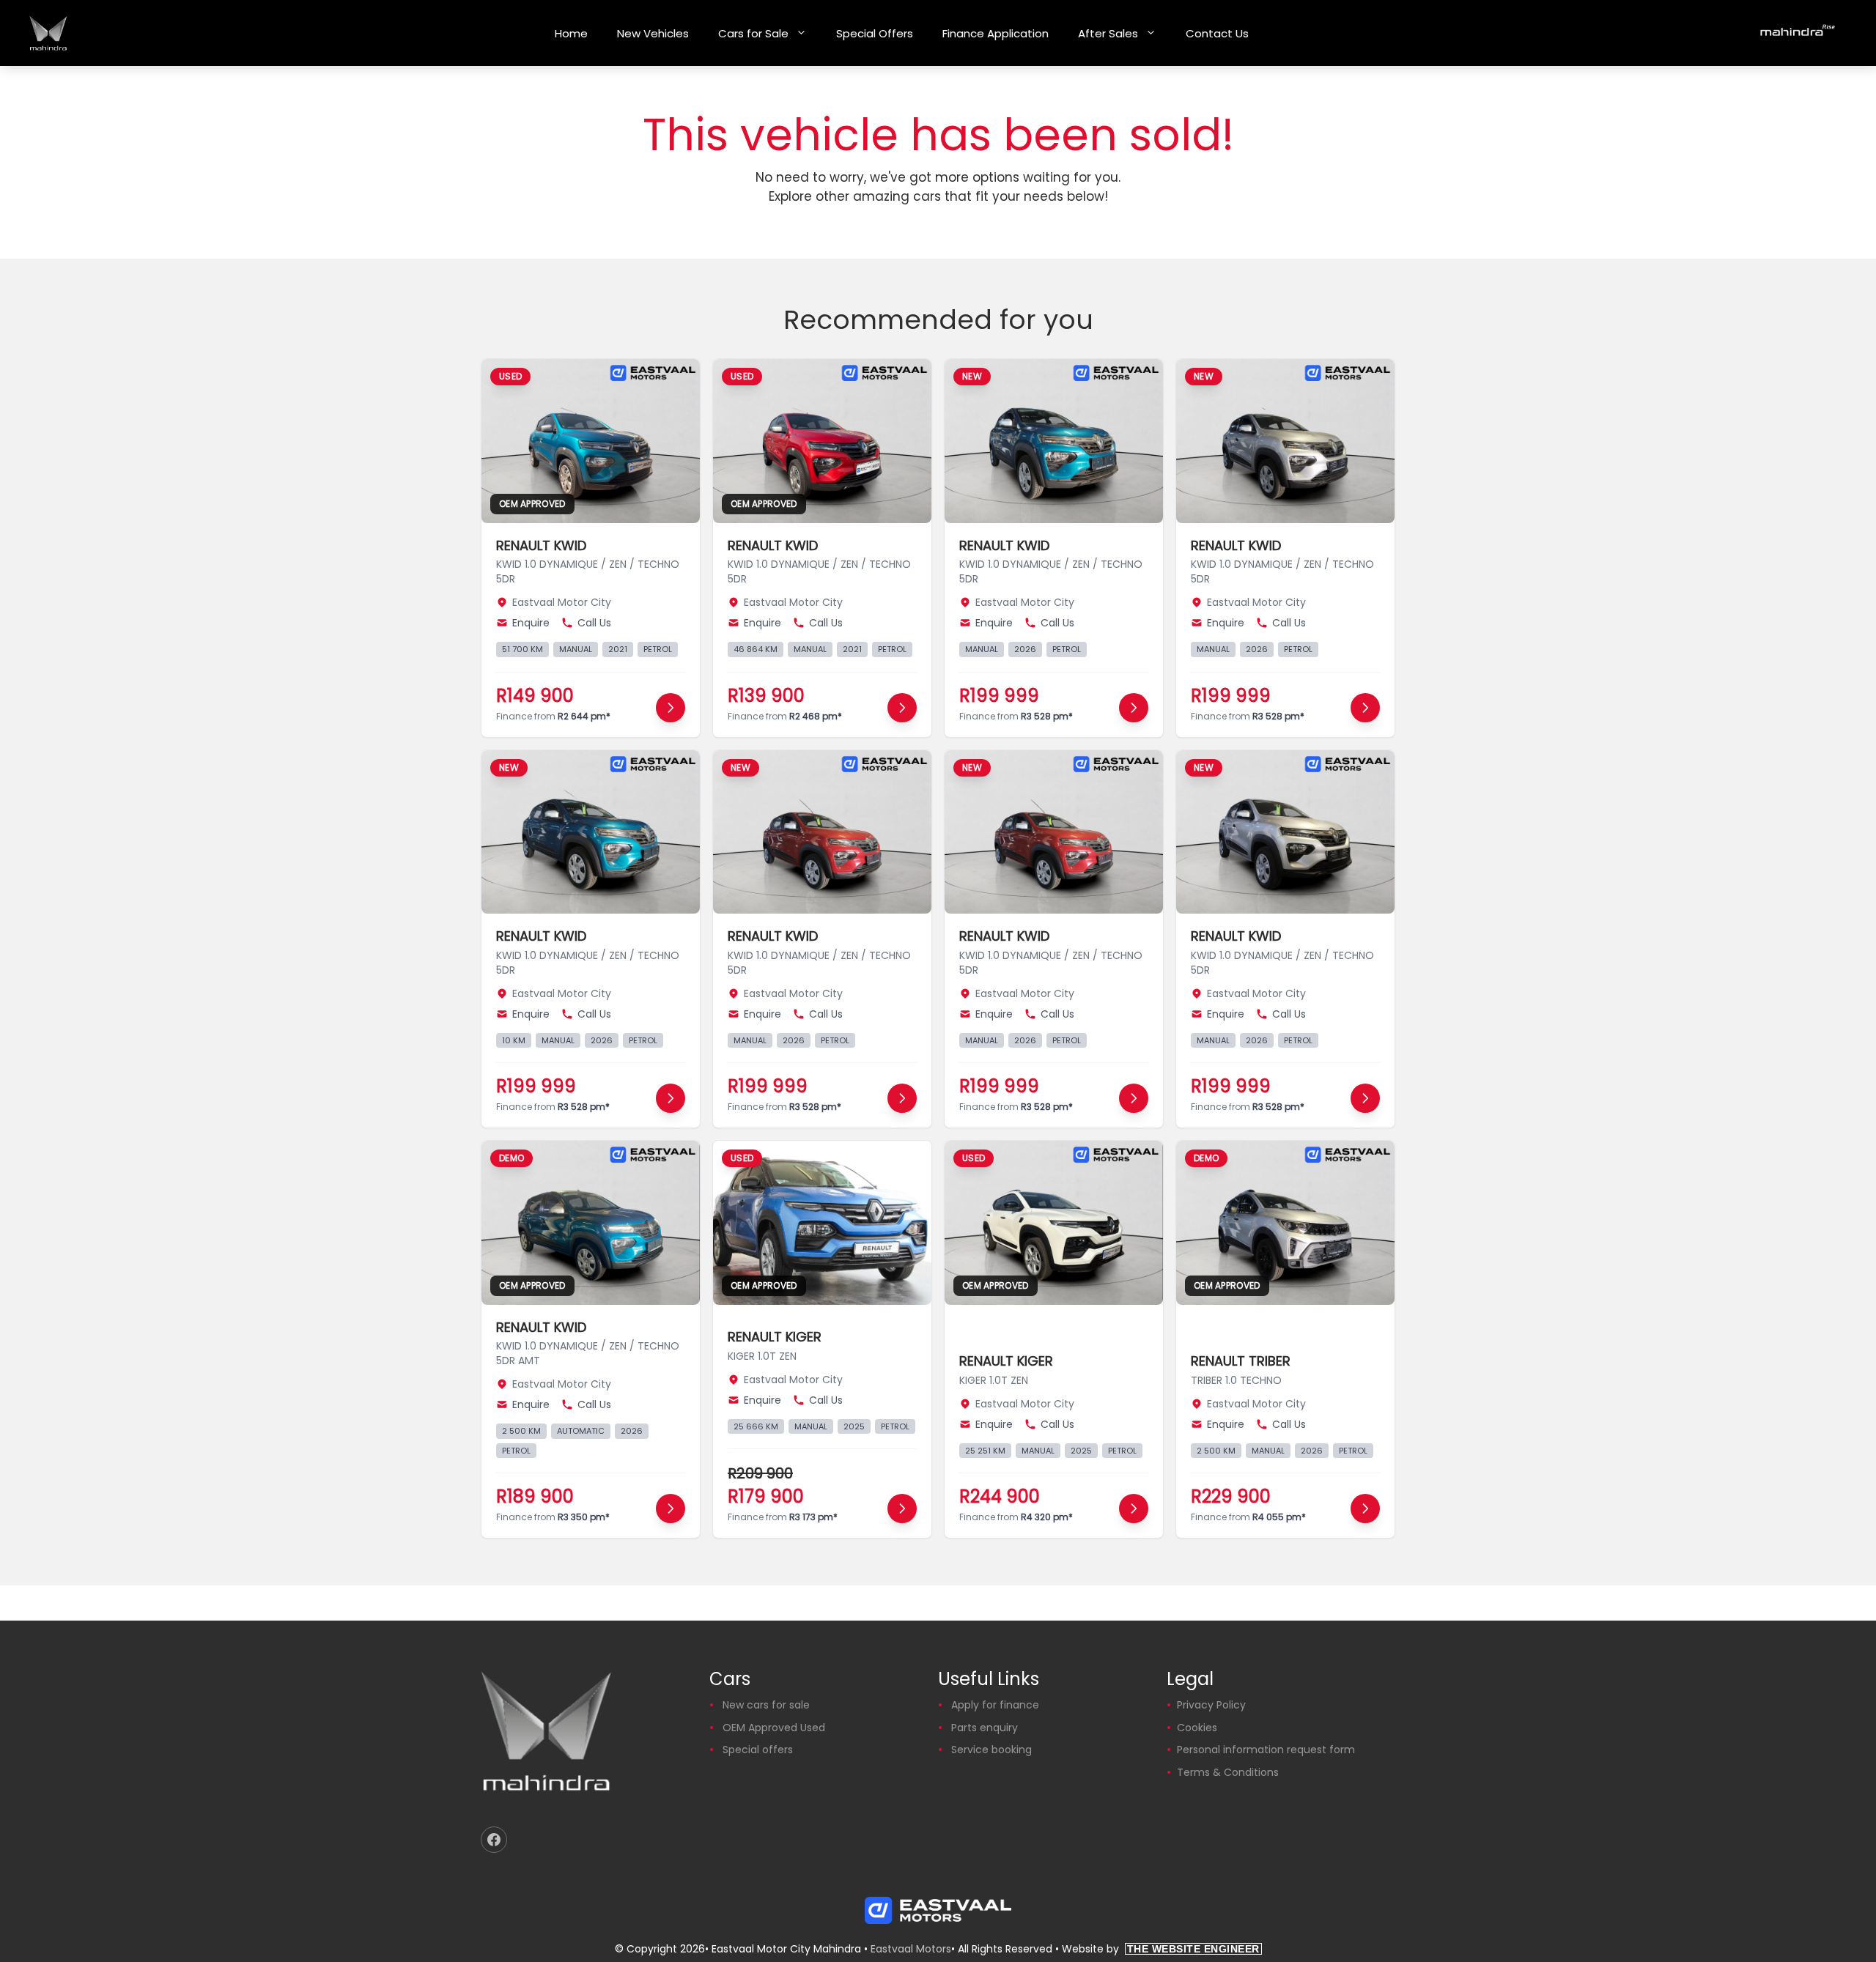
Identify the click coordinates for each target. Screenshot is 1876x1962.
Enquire (531, 623)
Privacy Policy (1211, 1705)
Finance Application (996, 33)
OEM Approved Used (774, 1728)
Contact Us (1217, 33)
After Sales (1108, 33)
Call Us (594, 623)
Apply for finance (995, 1705)
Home (571, 33)
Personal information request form (1266, 1750)
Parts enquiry (985, 1728)
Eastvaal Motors (911, 1949)
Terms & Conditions (1228, 1772)
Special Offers (875, 33)
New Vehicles (653, 33)
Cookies (1197, 1728)
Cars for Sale (753, 33)
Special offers (758, 1750)
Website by (1161, 1949)
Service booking (991, 1750)
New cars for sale (766, 1705)
